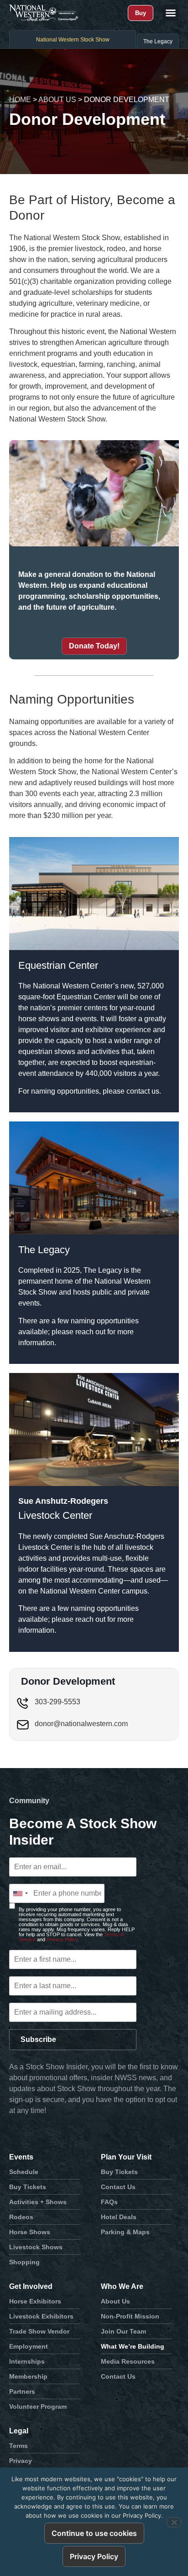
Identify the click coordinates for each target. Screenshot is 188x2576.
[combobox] (20, 1893)
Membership (28, 2376)
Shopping (24, 2262)
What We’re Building (133, 2346)
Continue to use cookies (94, 2533)
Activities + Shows (38, 2202)
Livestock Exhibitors (41, 2316)
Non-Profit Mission (130, 2316)
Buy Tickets (28, 2187)
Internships (27, 2361)
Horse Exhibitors (35, 2301)
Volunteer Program (38, 2406)
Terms (18, 2446)
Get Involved (31, 2286)
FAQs (109, 2202)
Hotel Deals (119, 2217)
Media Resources (128, 2361)
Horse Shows (30, 2232)
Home (20, 100)
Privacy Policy (62, 1939)
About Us (57, 100)
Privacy (21, 2461)
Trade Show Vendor (39, 2331)
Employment (29, 2346)
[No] (174, 2522)
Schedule (24, 2172)
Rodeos (21, 2217)
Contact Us (118, 2187)
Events (21, 2157)
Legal (19, 2431)
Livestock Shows (36, 2247)
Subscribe (38, 2039)
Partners (22, 2391)
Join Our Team (123, 2331)
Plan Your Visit (126, 2157)
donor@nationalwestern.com (81, 1724)
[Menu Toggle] (171, 13)
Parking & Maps (125, 2232)
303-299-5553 (57, 1702)
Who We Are (122, 2286)
